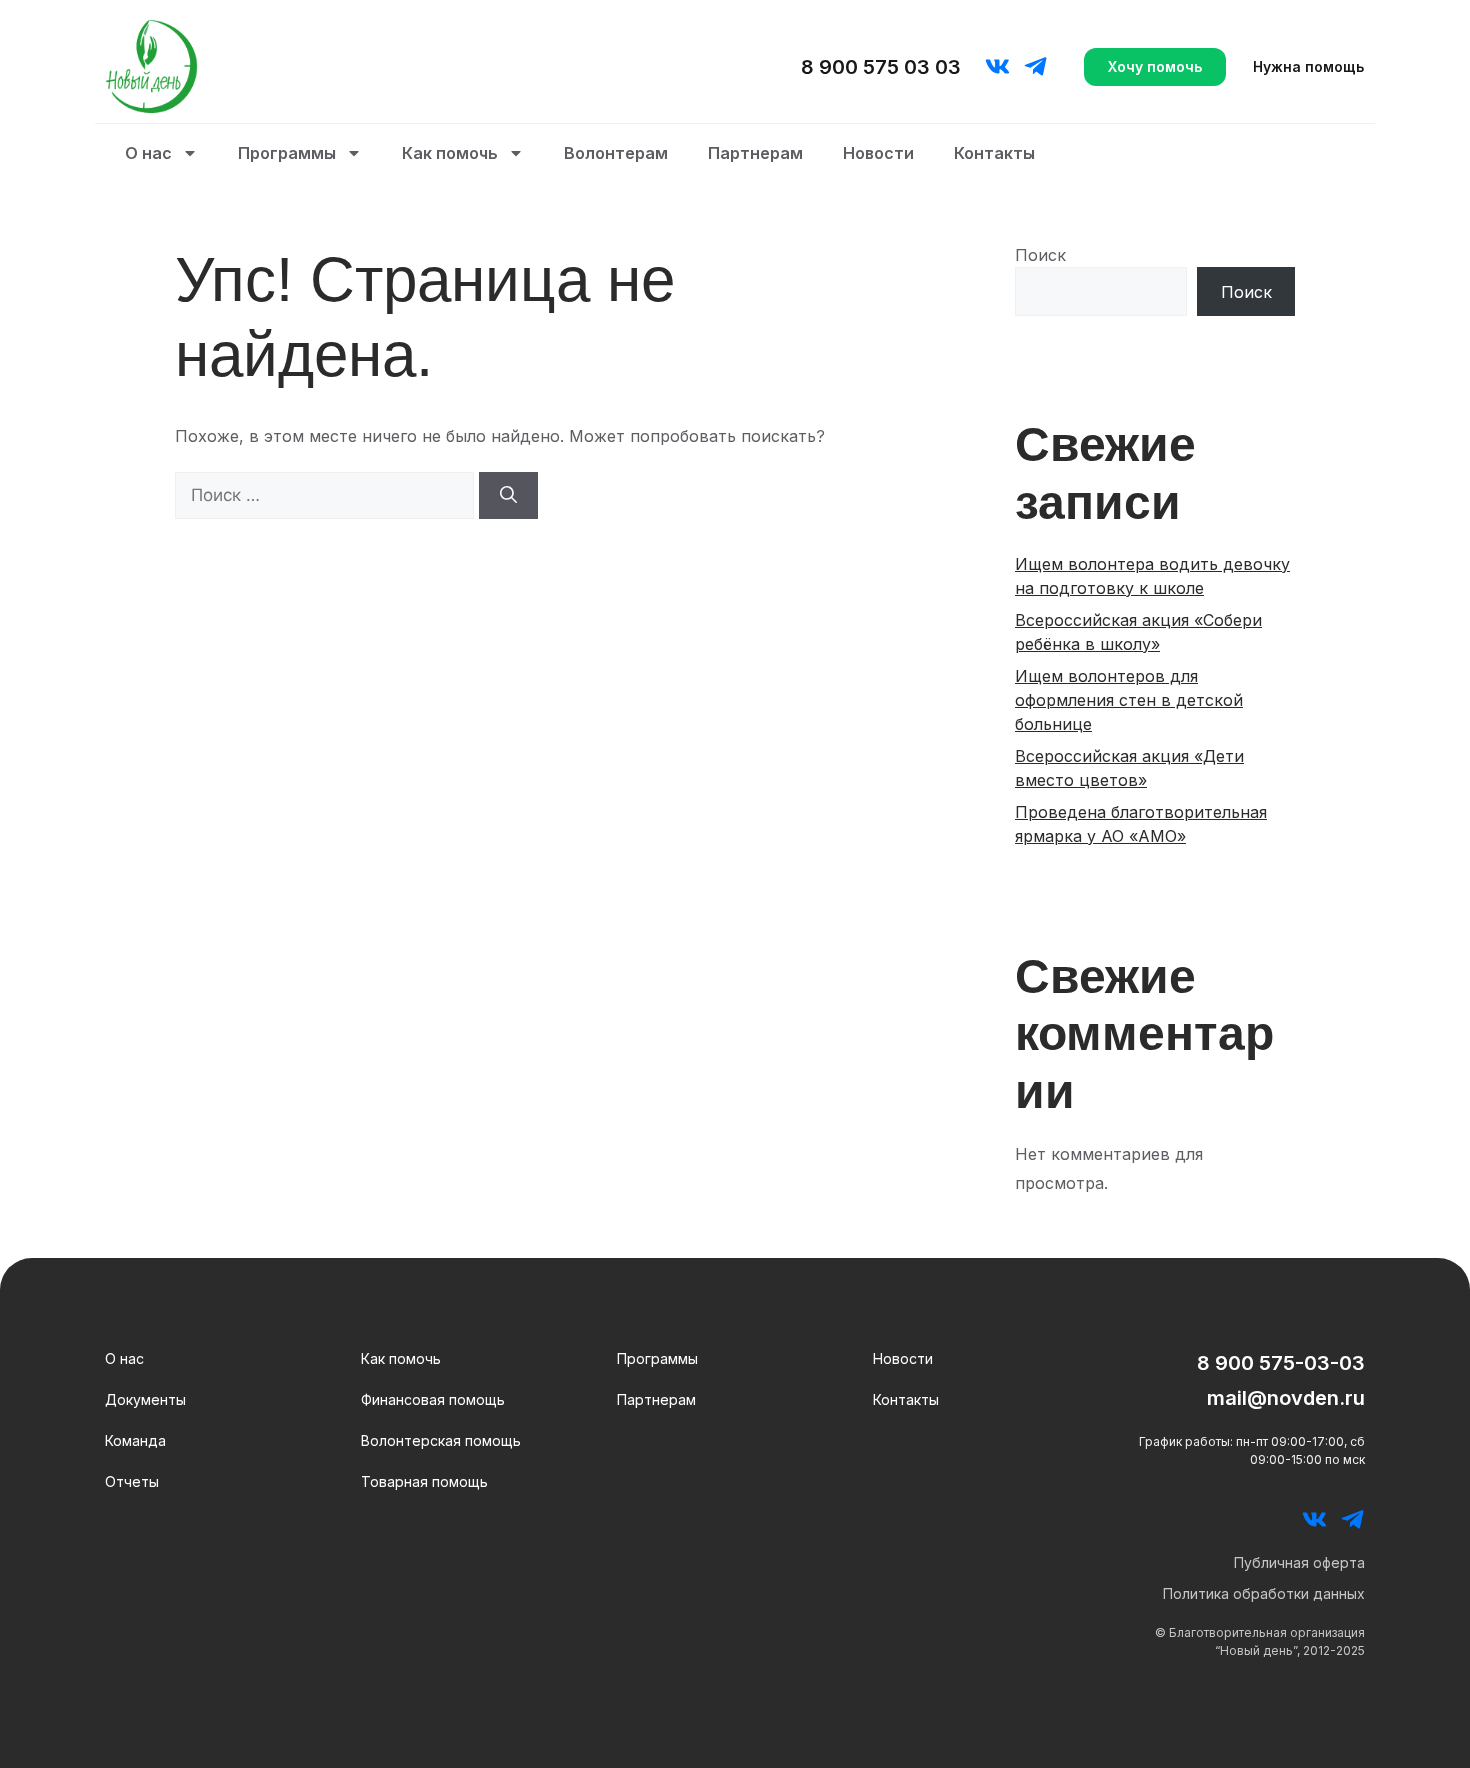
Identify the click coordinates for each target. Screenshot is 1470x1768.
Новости (878, 153)
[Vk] (997, 66)
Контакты (994, 153)
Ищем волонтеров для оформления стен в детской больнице (1129, 700)
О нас (148, 153)
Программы (287, 153)
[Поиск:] (327, 495)
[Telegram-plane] (1035, 66)
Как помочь (450, 153)
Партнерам (755, 153)
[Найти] (508, 496)
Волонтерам (616, 153)
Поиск (1040, 255)
